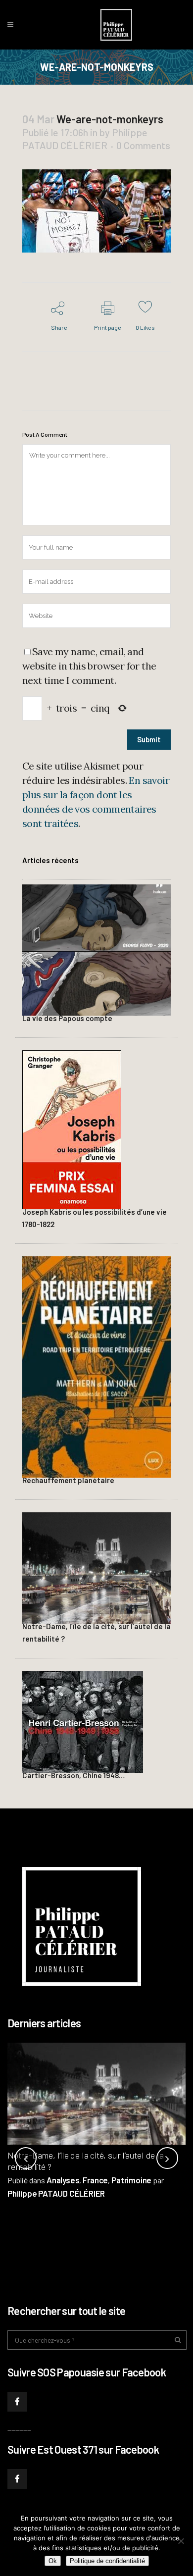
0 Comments (143, 145)
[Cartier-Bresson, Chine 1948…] (83, 1720)
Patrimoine (131, 2180)
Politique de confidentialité (107, 2561)
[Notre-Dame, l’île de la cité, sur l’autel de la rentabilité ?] (96, 1567)
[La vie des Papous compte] (96, 948)
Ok (53, 2561)
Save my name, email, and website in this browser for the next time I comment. (89, 666)
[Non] (181, 2541)
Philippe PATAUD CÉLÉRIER (56, 2193)
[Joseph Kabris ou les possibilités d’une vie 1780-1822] (72, 1128)
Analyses (63, 2180)
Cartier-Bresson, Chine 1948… (73, 1775)
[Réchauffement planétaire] (96, 1365)
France (95, 2180)
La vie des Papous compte (67, 1018)
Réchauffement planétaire (68, 1480)
